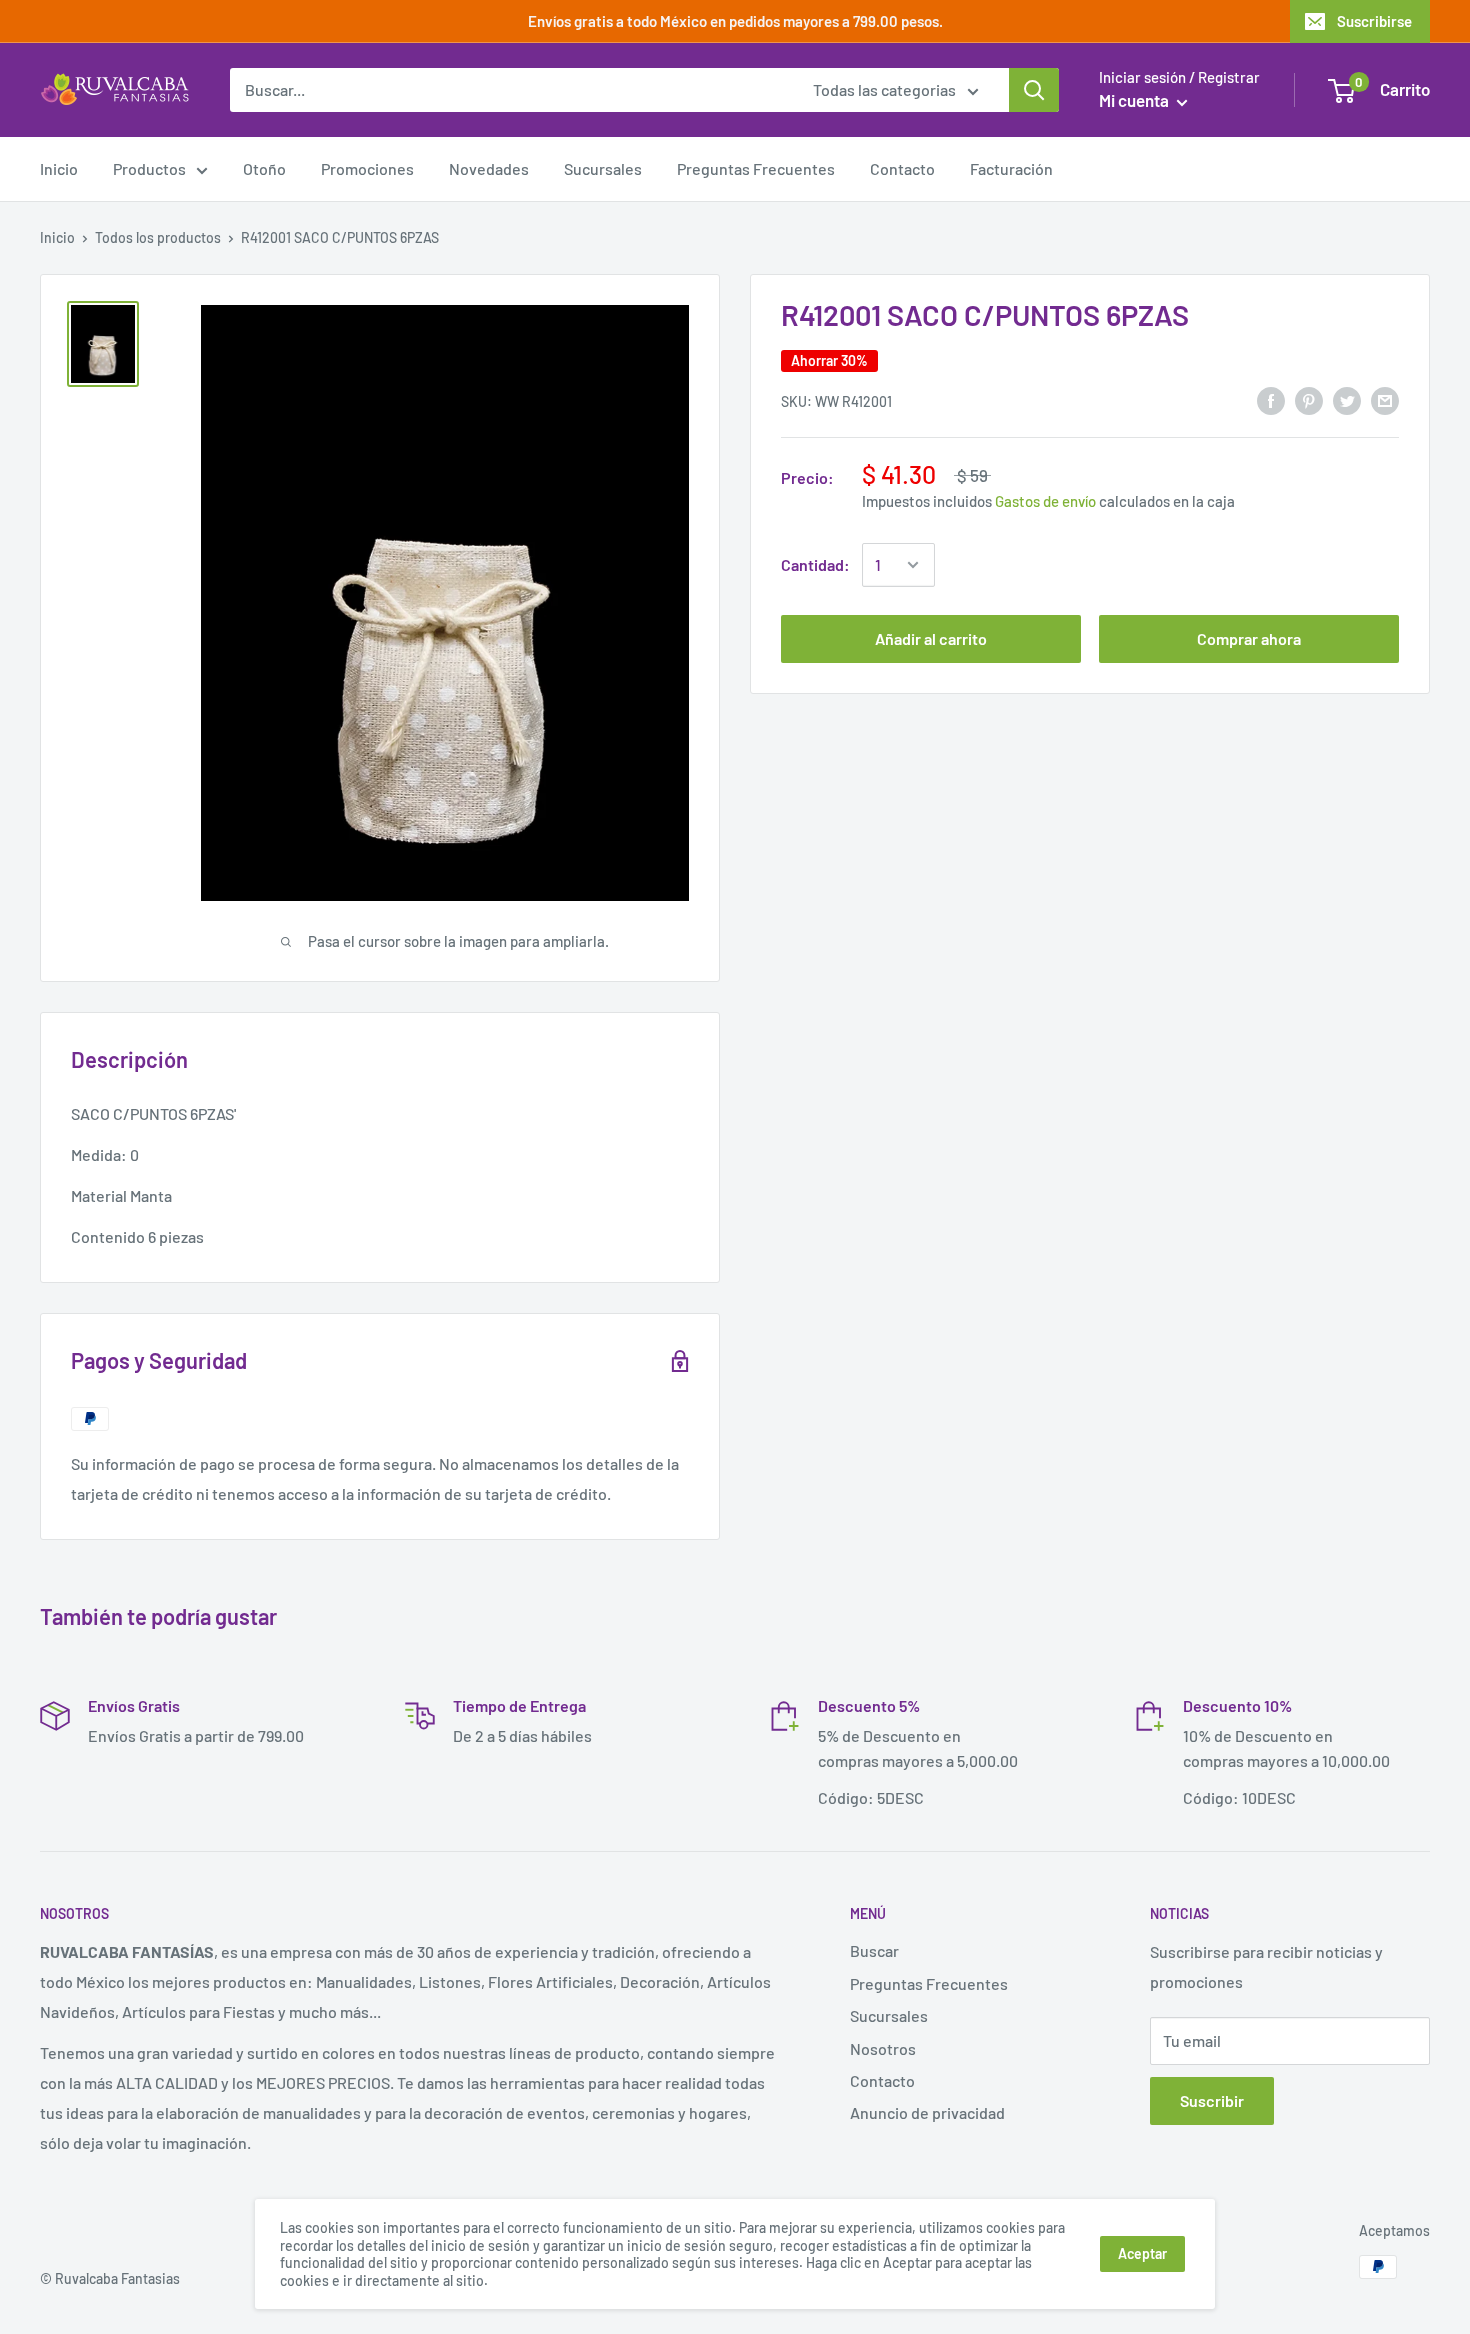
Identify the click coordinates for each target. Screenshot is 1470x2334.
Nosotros (883, 2048)
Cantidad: (815, 564)
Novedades (489, 168)
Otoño (264, 168)
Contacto (902, 168)
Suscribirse (1374, 21)
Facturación (1011, 168)
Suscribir (1212, 2100)
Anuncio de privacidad (927, 2112)
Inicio (59, 168)
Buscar (874, 1950)
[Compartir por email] (1385, 399)
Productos (149, 168)
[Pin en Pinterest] (1309, 399)
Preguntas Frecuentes (756, 168)
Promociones (367, 168)
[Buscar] (1034, 90)
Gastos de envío (1045, 501)
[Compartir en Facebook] (1271, 399)
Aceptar (1142, 2253)
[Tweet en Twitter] (1347, 399)
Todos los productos (158, 237)
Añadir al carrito (931, 638)
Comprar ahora (1249, 638)
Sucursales (603, 168)
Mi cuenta (1135, 100)
